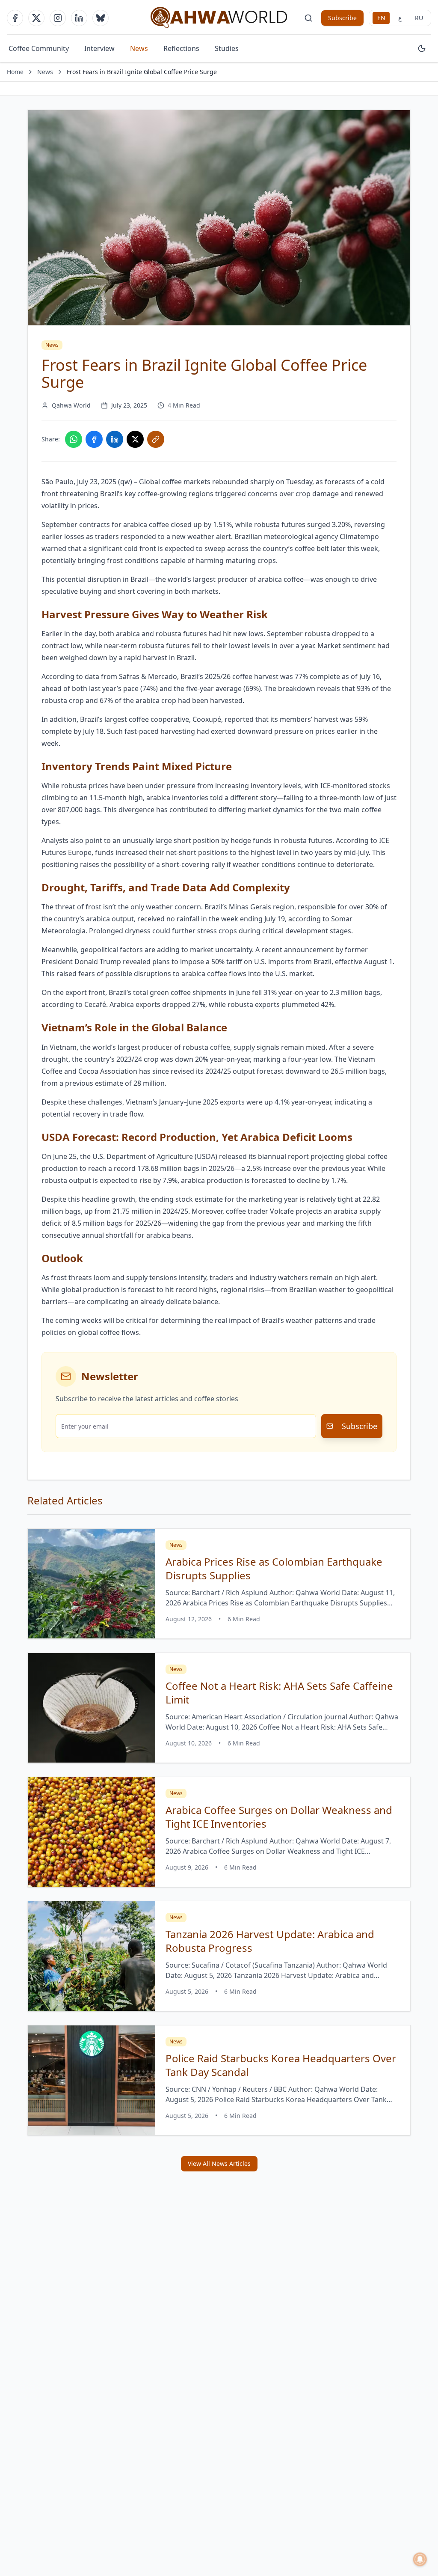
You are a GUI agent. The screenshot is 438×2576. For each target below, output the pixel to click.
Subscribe (342, 18)
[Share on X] (135, 439)
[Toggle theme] (422, 48)
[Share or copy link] (156, 439)
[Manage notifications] (420, 2559)
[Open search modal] (308, 18)
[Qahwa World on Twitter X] (36, 18)
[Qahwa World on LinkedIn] (79, 18)
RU (419, 18)
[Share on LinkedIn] (115, 439)
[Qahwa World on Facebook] (15, 18)
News (139, 48)
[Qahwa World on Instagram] (58, 18)
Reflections (181, 48)
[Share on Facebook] (94, 439)
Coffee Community (39, 48)
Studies (227, 48)
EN (381, 18)
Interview (99, 48)
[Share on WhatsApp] (74, 439)
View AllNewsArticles (219, 2164)
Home (15, 72)
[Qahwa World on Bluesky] (101, 18)
